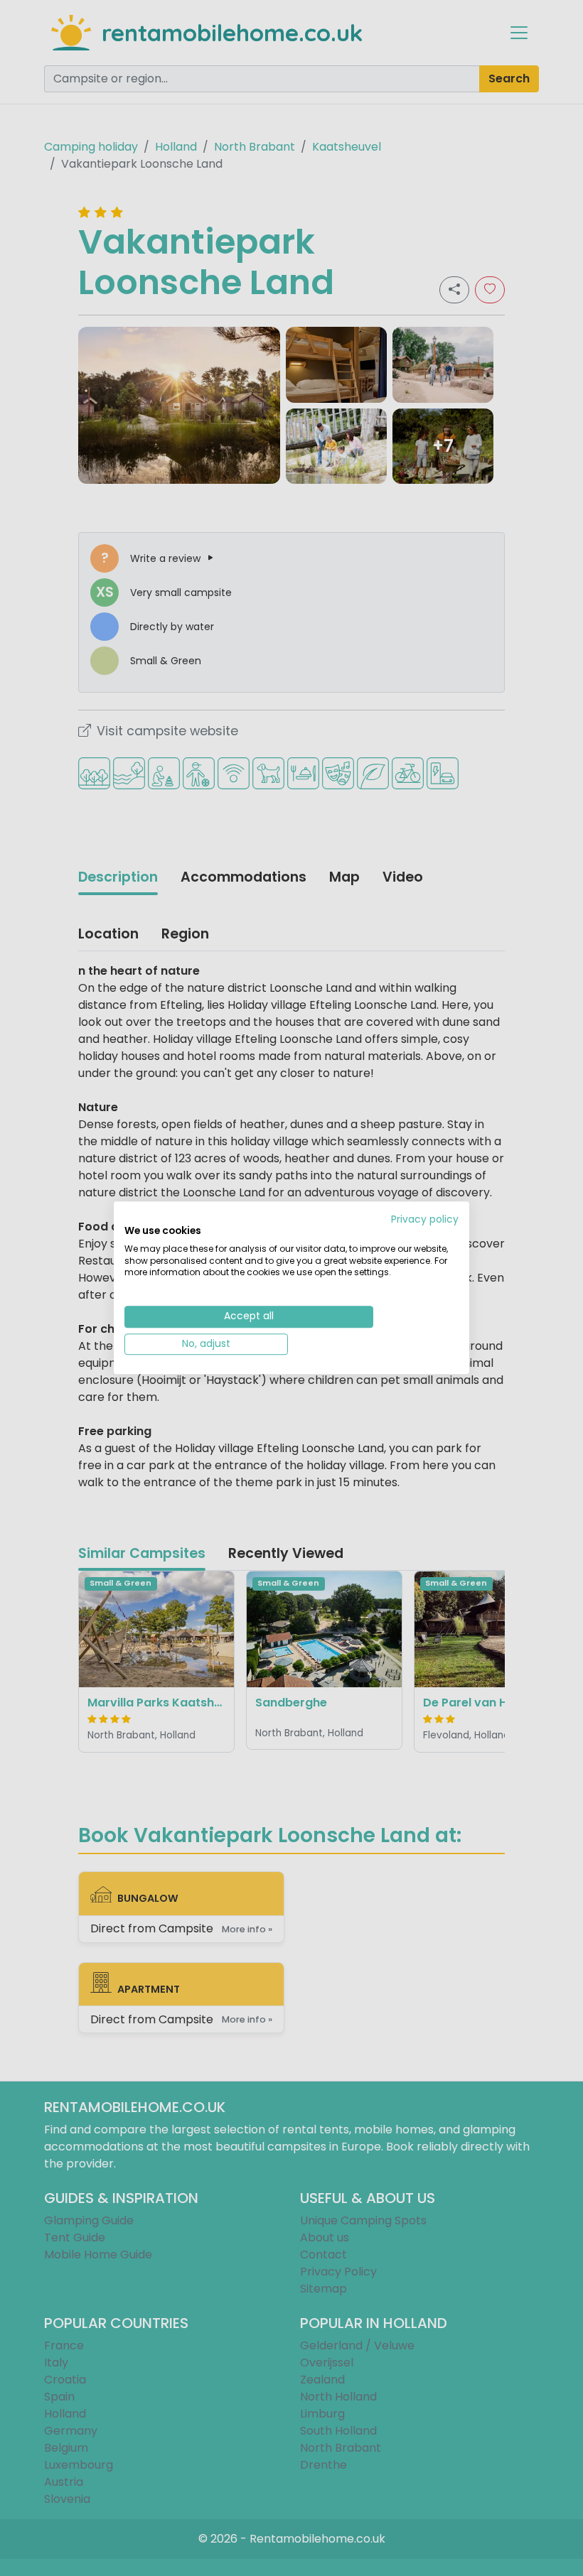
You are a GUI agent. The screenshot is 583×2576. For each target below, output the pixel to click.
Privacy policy (425, 1219)
